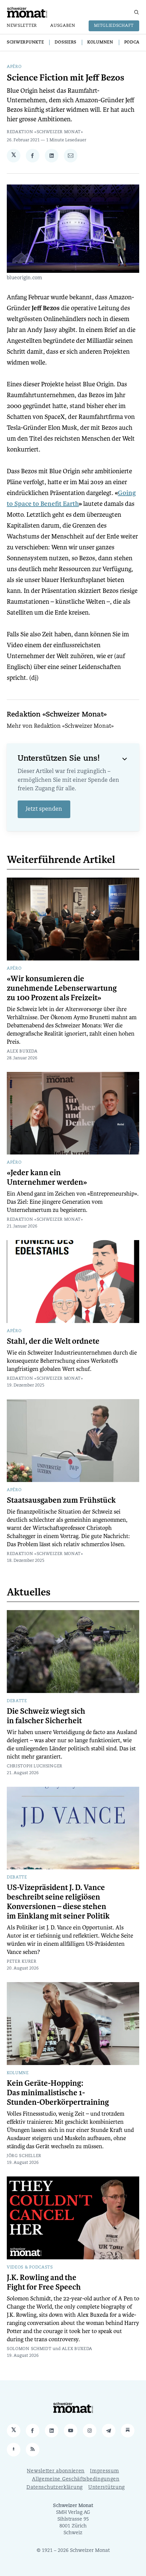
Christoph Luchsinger (35, 1766)
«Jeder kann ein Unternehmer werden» (47, 1178)
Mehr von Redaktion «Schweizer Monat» (60, 726)
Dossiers (66, 42)
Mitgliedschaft (114, 26)
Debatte (17, 1701)
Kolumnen (100, 42)
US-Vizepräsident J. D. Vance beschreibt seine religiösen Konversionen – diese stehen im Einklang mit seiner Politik (58, 1902)
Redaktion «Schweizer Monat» (45, 132)
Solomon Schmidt (29, 2349)
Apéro (14, 67)
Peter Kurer (22, 1962)
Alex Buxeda (22, 1052)
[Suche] (136, 12)
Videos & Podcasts (30, 2268)
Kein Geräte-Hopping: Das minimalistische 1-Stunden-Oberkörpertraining (58, 2093)
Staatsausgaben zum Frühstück (61, 1500)
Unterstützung (107, 2487)
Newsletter (22, 26)
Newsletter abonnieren (56, 2471)
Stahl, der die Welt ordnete (53, 1341)
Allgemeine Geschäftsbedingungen (76, 2479)
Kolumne (18, 2073)
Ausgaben (63, 26)
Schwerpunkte (25, 42)
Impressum (104, 2471)
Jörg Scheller (24, 2156)
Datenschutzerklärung (55, 2487)
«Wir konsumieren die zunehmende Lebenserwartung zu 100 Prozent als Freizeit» (62, 988)
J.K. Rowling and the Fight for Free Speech (44, 2282)
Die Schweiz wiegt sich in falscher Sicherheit (46, 1716)
